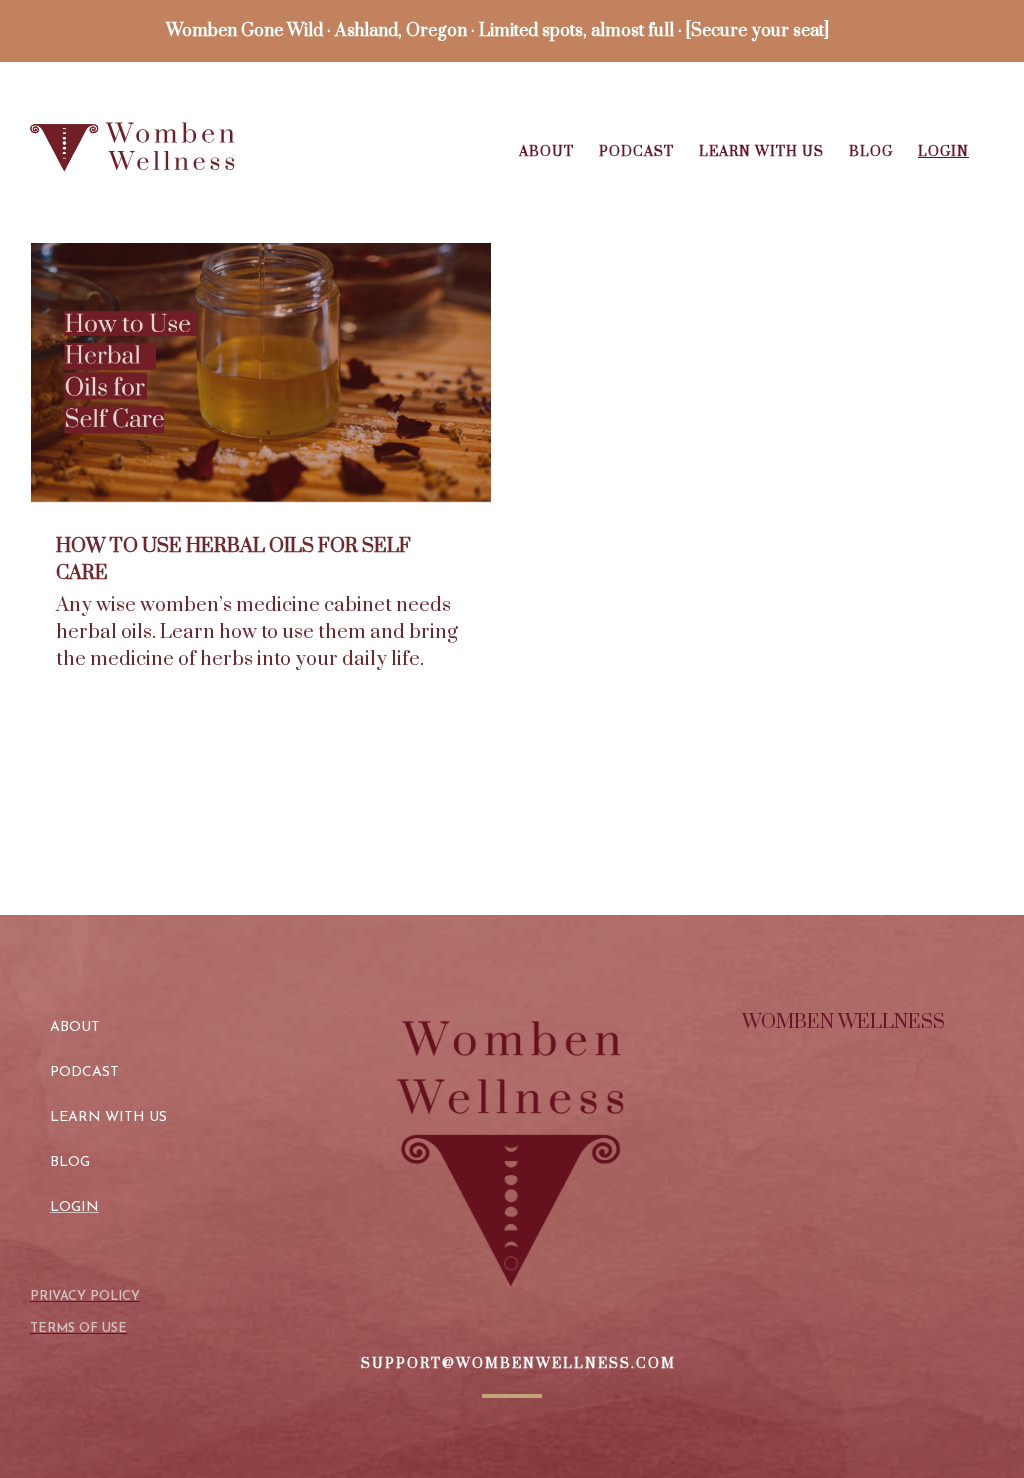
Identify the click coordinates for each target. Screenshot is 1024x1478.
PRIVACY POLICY (85, 1296)
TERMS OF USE (78, 1328)
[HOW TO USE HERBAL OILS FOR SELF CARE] (261, 372)
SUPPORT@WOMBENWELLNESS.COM (518, 1364)
